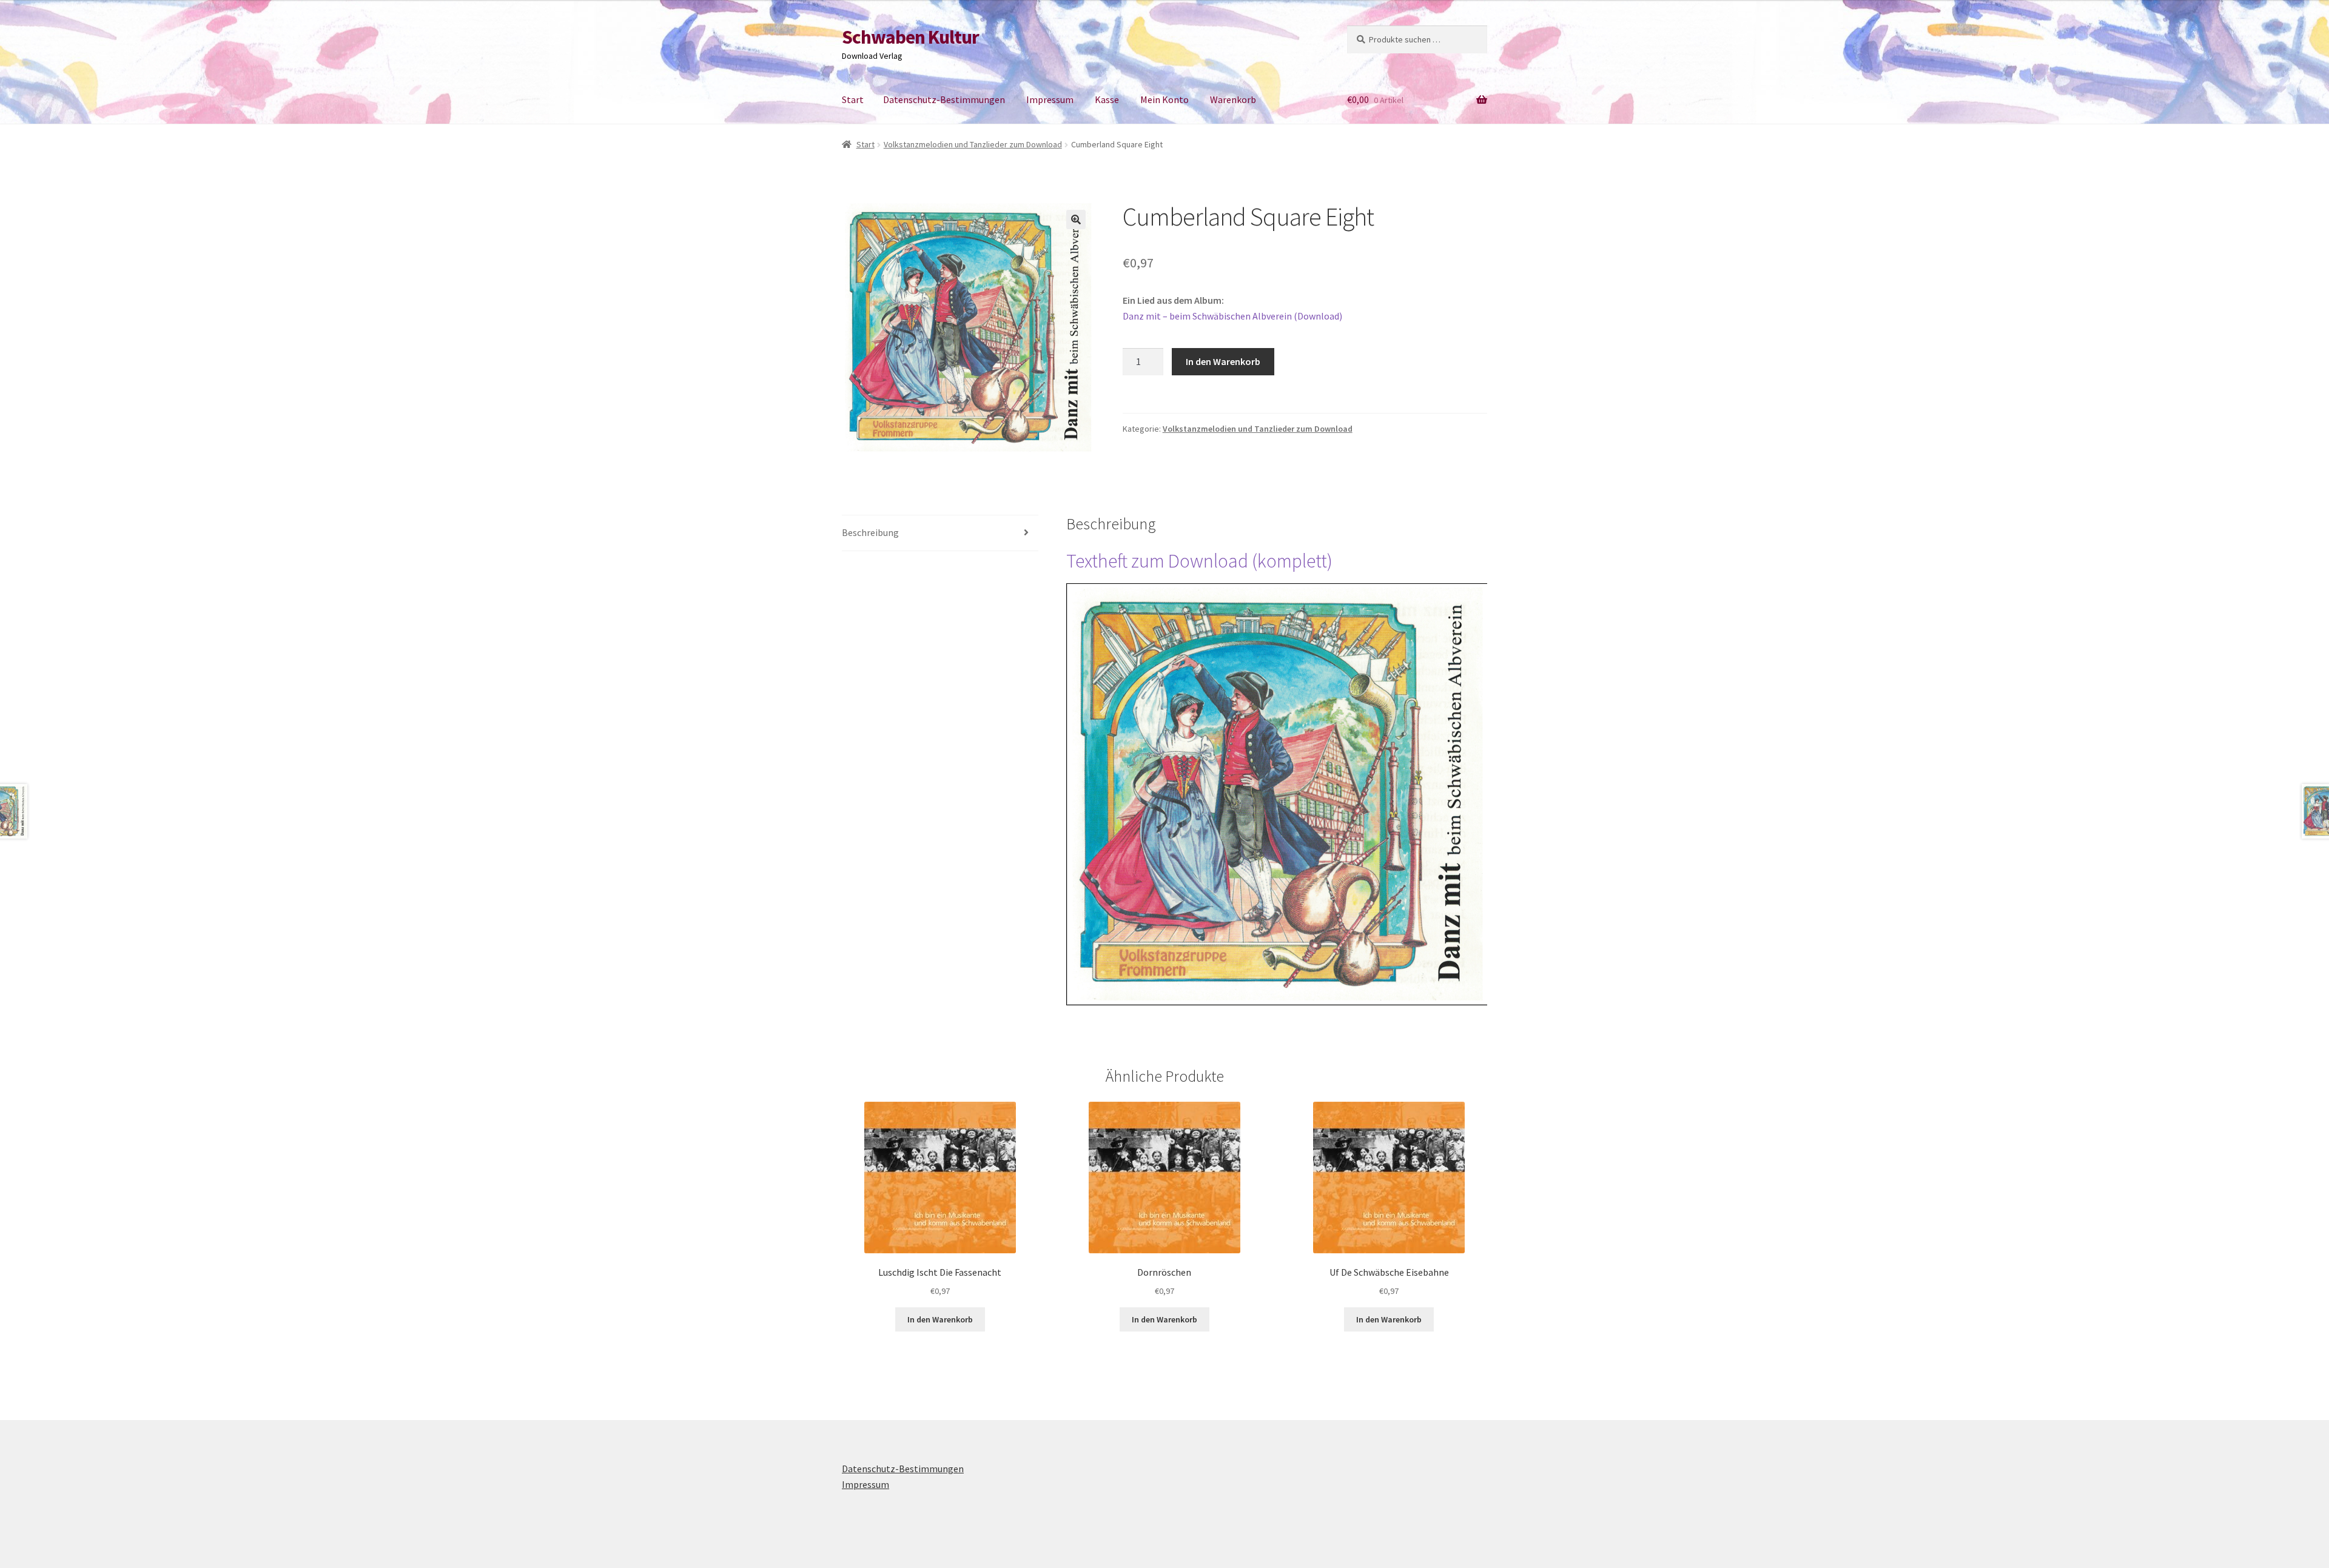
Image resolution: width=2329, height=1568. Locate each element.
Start (853, 99)
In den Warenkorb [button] (940, 1319)
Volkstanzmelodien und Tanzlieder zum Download (973, 144)
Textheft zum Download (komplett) (1199, 561)
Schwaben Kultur (910, 37)
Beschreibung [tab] (870, 532)
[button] (1076, 219)
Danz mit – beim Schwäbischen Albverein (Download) (1232, 316)
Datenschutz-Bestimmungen (944, 99)
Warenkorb (1233, 99)
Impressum (1050, 99)
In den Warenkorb (1223, 361)
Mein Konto (1164, 99)
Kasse (1107, 99)
